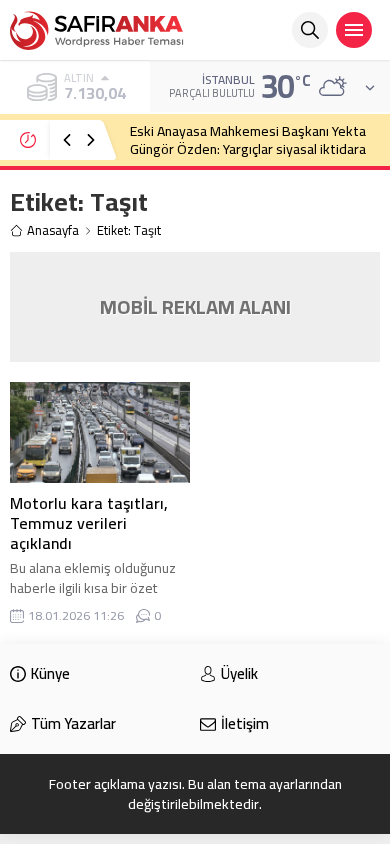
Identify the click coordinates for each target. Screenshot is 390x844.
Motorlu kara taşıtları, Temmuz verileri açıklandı (89, 523)
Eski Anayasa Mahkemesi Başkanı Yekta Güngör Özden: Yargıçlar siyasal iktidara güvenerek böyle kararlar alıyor (248, 149)
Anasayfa (53, 230)
